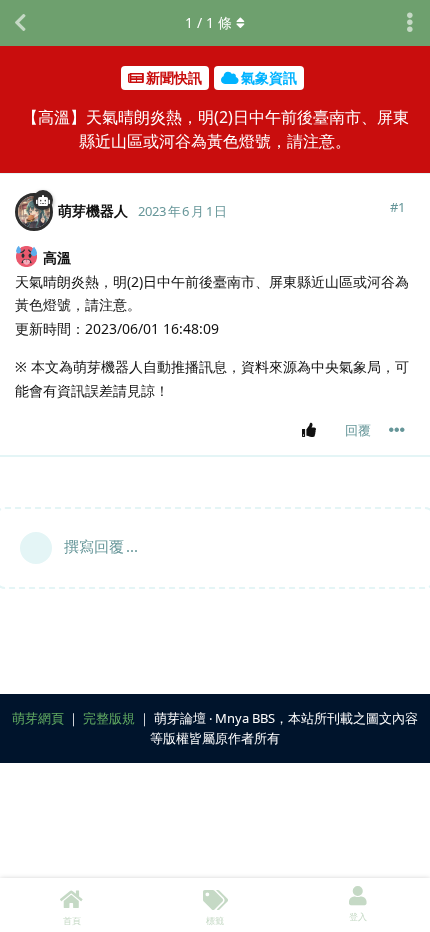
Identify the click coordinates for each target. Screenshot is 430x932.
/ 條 (208, 22)
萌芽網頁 (38, 718)
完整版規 (109, 718)
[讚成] (312, 431)
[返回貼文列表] (20, 23)
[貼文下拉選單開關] (397, 430)
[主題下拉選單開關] (410, 23)
